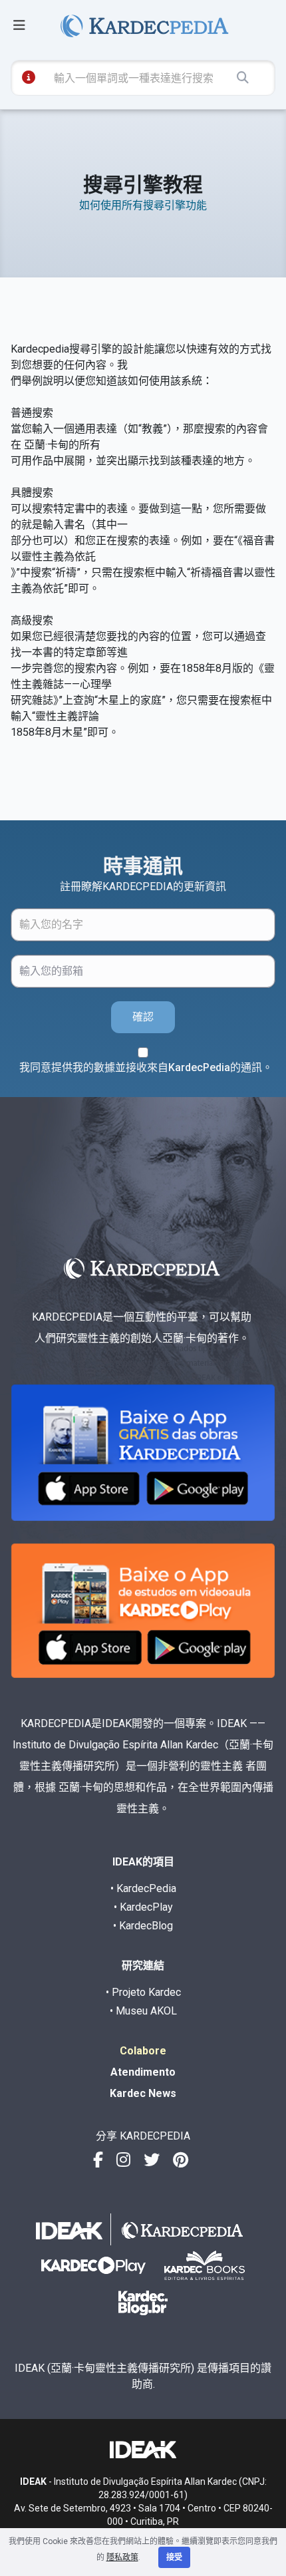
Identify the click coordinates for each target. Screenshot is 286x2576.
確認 (143, 1017)
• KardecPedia (143, 1888)
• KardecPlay (143, 1907)
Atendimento (143, 2072)
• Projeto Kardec (143, 1992)
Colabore (143, 2051)
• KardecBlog (143, 1926)
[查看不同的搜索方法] (29, 77)
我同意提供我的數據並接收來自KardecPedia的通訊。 (146, 1067)
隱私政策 (122, 2557)
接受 (174, 2557)
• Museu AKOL (143, 2011)
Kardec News (143, 2093)
